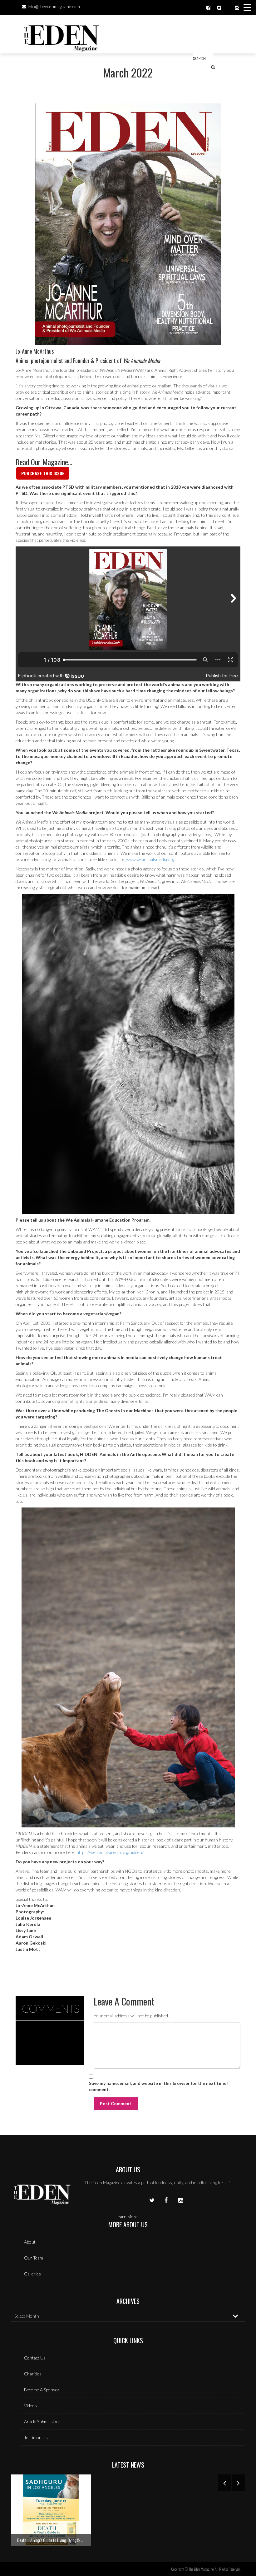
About (30, 2242)
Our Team (34, 2258)
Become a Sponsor (42, 2390)
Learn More (127, 2217)
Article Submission (41, 2422)
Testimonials (36, 2437)
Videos (30, 2406)
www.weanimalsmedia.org (150, 859)
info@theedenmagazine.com (54, 6)
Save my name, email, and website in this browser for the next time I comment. (159, 2086)
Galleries (32, 2274)
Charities (33, 2374)
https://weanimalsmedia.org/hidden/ (110, 1852)
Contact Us (35, 2358)
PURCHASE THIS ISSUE (43, 473)
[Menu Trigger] (247, 7)
